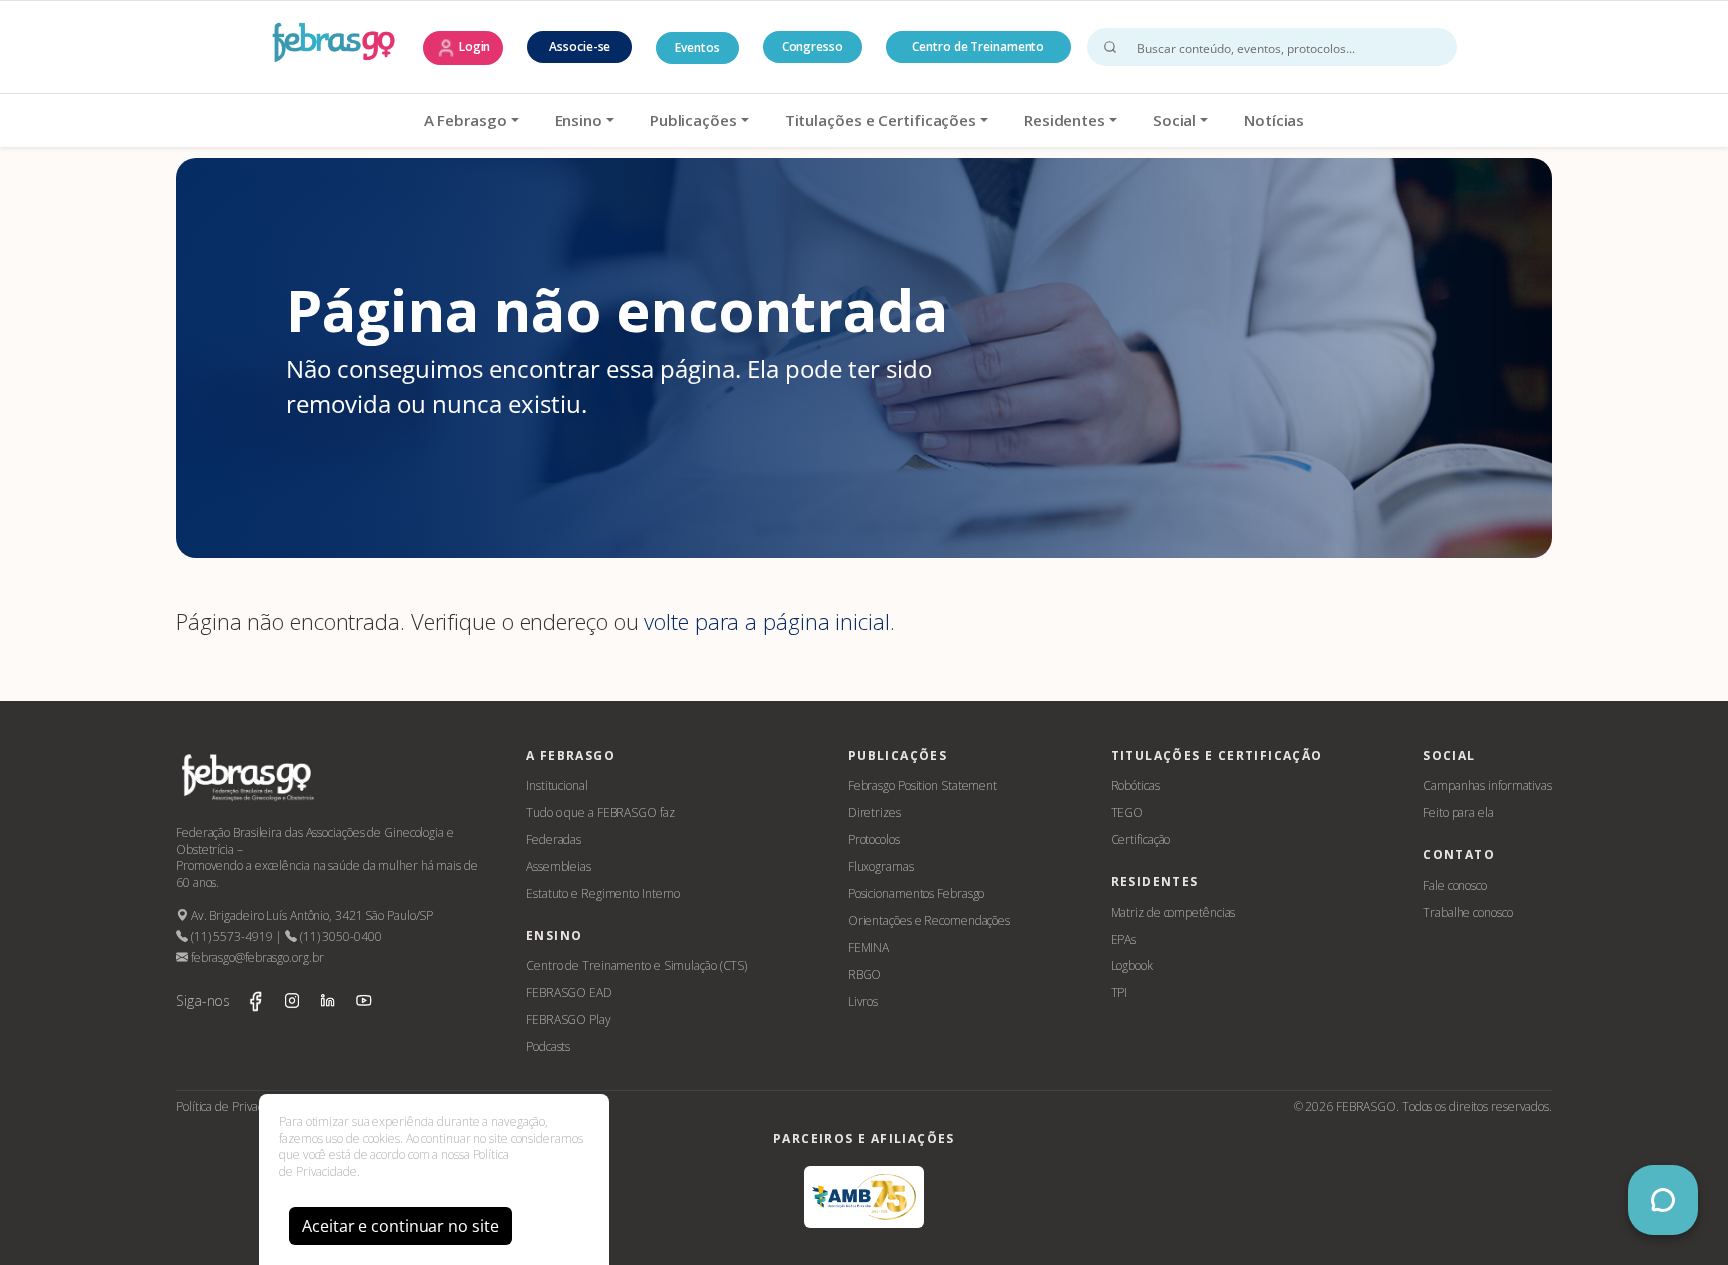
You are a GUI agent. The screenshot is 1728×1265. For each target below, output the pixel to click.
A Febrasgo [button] (465, 120)
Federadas (553, 839)
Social (1174, 120)
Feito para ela (1458, 812)
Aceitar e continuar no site (400, 1226)
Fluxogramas (881, 866)
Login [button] (473, 46)
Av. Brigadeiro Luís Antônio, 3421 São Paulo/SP (310, 915)
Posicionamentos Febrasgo (916, 893)
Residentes (1064, 120)
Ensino (578, 120)
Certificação (1141, 839)
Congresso (812, 46)
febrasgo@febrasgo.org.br (255, 957)
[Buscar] (1110, 47)
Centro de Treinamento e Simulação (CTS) (636, 965)
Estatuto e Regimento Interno (603, 893)
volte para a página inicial (766, 621)
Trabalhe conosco (1467, 912)
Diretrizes (874, 812)
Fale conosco (1455, 885)
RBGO (865, 974)
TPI (1119, 992)
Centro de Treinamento (978, 46)
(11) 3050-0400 (339, 936)
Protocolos (874, 839)
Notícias (1274, 120)
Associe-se (579, 46)
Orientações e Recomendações (929, 920)
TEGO (1127, 812)
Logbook (1132, 965)
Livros (863, 1001)
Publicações (693, 120)
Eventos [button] (697, 47)
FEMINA (868, 947)
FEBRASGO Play (568, 1019)
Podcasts (548, 1046)
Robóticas (1135, 785)
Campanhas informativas (1487, 785)
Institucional (557, 785)
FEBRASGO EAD (569, 992)
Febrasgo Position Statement (922, 785)
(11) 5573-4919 (230, 936)
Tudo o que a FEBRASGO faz (600, 812)
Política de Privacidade (234, 1106)
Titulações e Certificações (880, 120)
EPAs (1124, 939)
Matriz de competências (1173, 912)
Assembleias (558, 866)
